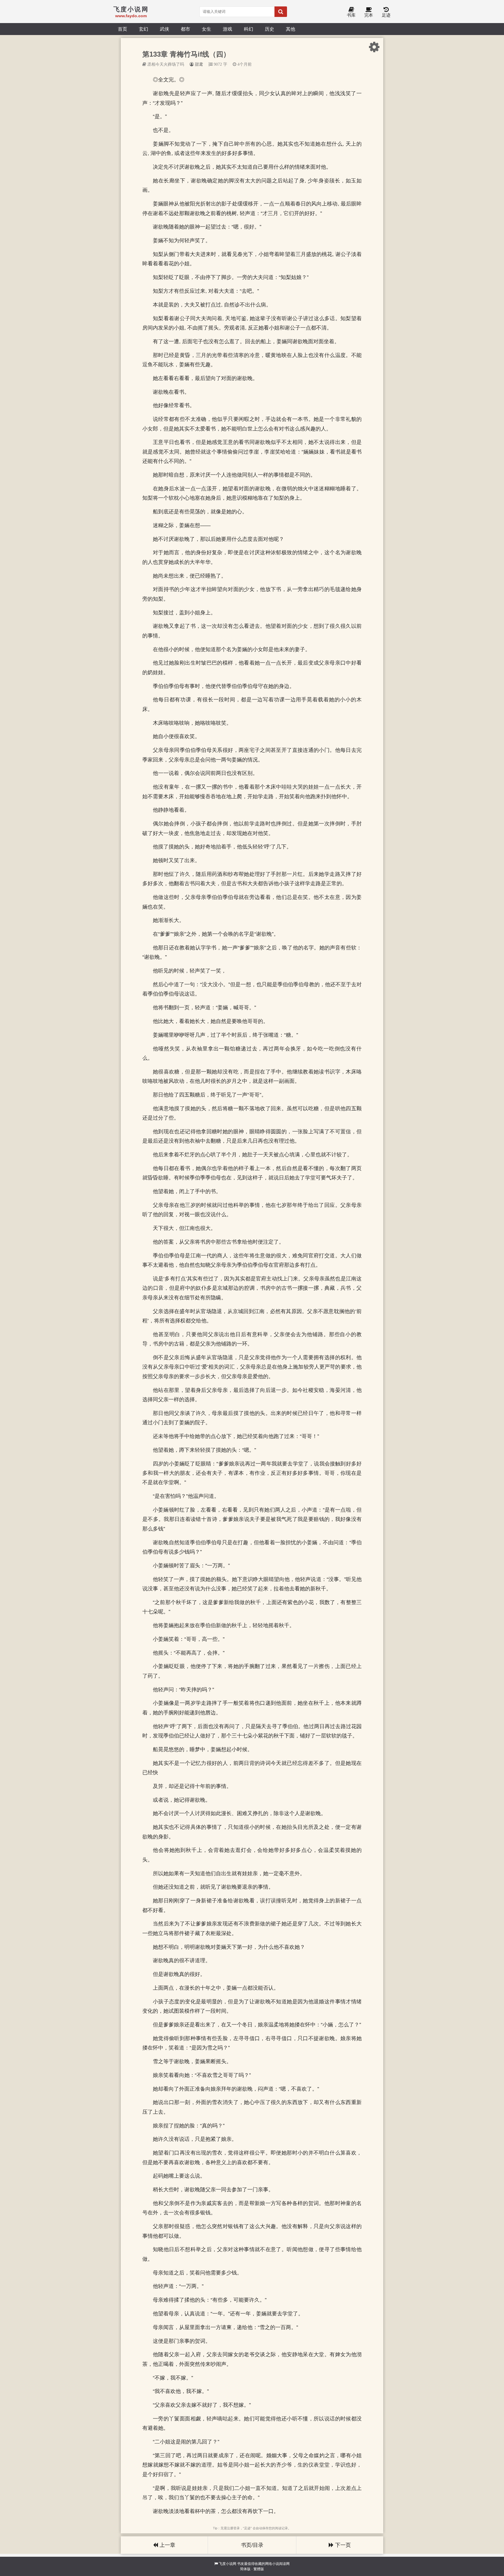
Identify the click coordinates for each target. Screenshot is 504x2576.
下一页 (342, 2545)
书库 (351, 15)
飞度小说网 (228, 2564)
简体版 (245, 2569)
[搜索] (281, 12)
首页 (123, 29)
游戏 (228, 29)
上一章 (167, 2545)
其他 (290, 29)
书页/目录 (252, 2545)
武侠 (164, 29)
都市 (185, 29)
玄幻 (143, 29)
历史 (269, 29)
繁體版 (259, 2569)
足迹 (386, 15)
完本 (369, 15)
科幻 (249, 29)
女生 (206, 29)
